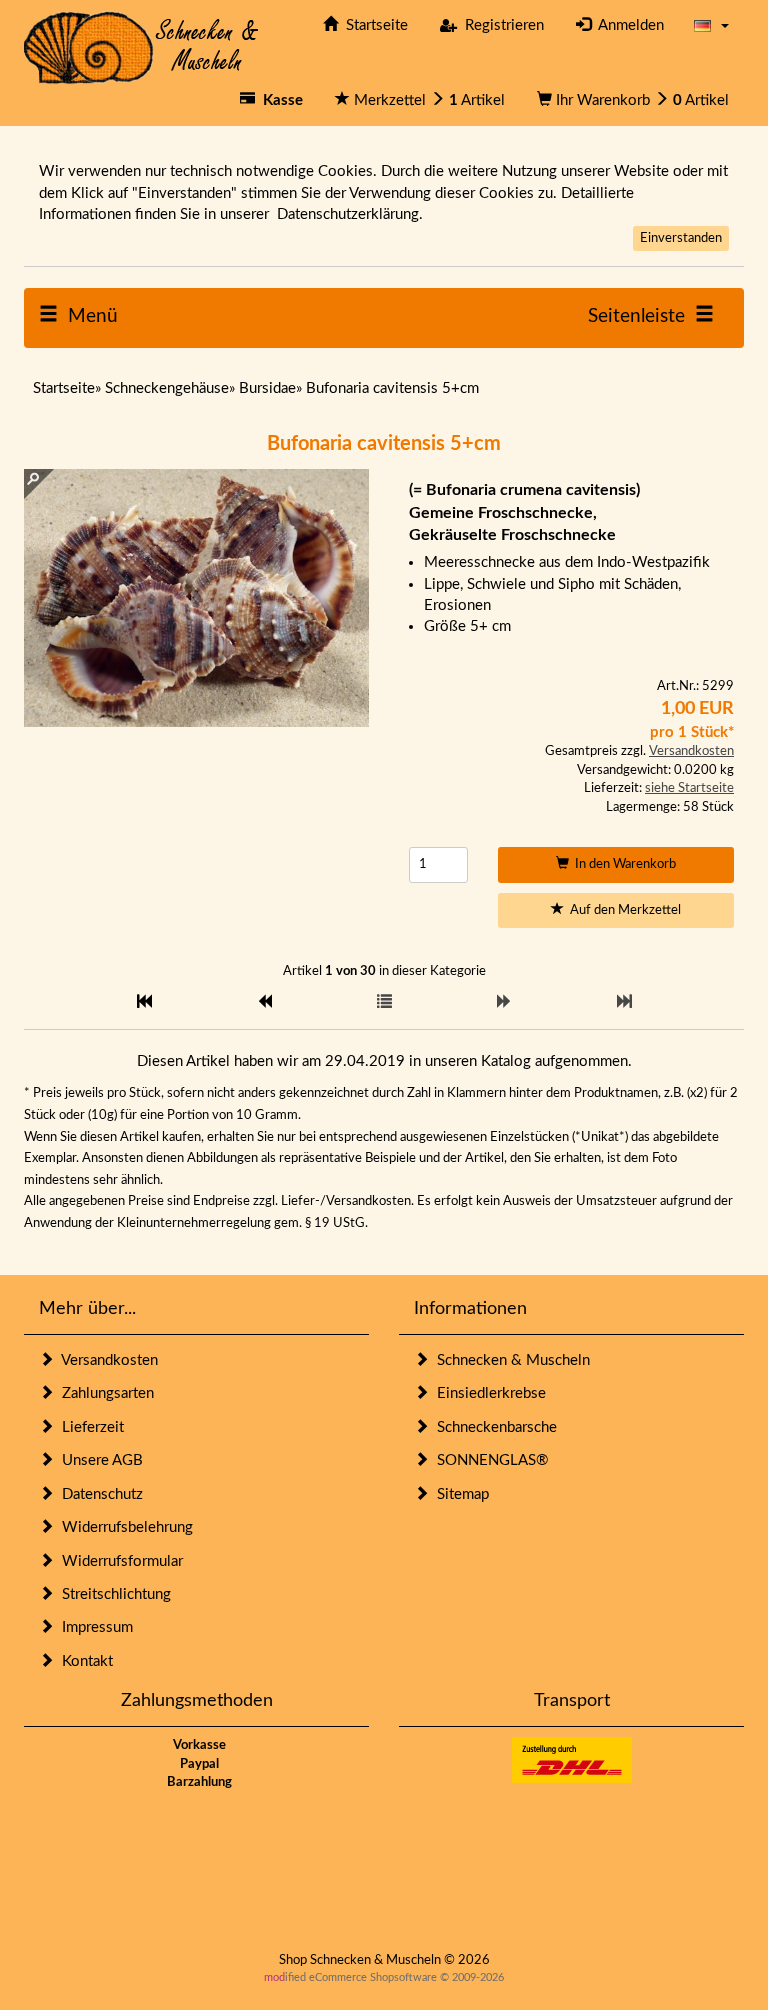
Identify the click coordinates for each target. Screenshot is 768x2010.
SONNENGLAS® (488, 1460)
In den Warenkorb (622, 864)
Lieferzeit (89, 1427)
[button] (711, 25)
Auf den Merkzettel (622, 910)
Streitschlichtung (112, 1594)
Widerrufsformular (118, 1561)
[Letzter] (624, 1002)
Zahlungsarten (104, 1393)
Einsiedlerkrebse (487, 1393)
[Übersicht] (384, 1002)
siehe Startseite (689, 788)
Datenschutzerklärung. (350, 214)
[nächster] (504, 1002)
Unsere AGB (98, 1460)
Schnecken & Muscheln (509, 1360)
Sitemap (459, 1494)
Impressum (93, 1627)
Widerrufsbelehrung (123, 1527)
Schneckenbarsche (493, 1427)
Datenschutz (98, 1494)
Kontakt (83, 1661)
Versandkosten (691, 751)
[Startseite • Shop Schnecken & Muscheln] (141, 46)
